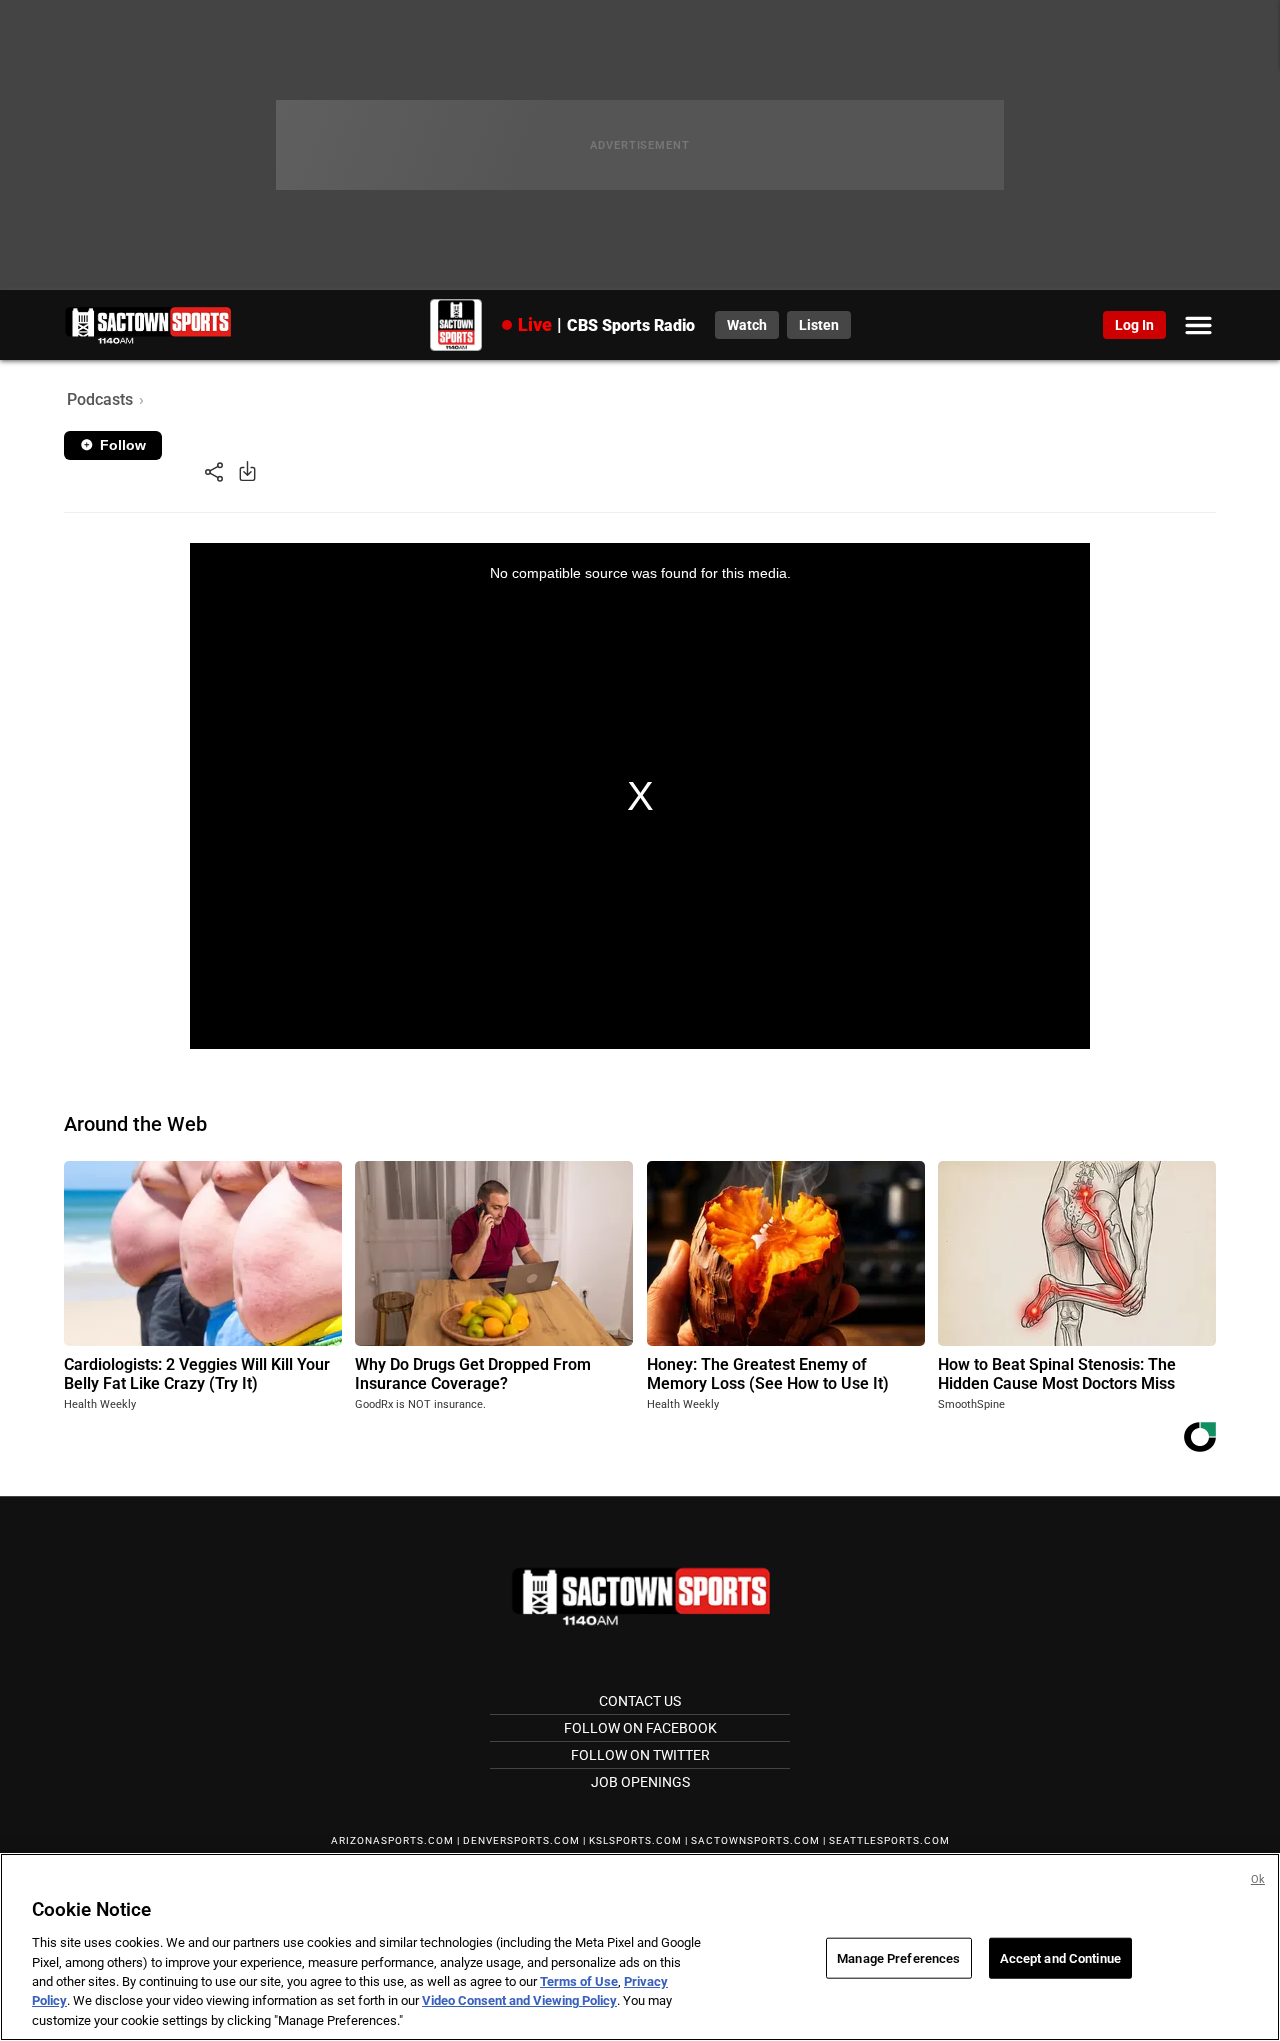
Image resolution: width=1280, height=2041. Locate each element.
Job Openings (640, 1782)
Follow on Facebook (640, 1728)
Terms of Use (579, 1981)
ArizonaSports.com (392, 1840)
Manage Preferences (898, 1957)
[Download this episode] (247, 470)
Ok (1258, 1879)
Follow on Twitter (640, 1755)
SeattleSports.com (889, 1840)
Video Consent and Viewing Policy (519, 2001)
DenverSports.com (521, 1840)
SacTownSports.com (755, 1840)
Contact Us (640, 1701)
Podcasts (100, 399)
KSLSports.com (635, 1840)
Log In (1134, 325)
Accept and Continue (1060, 1957)
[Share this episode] (214, 470)
